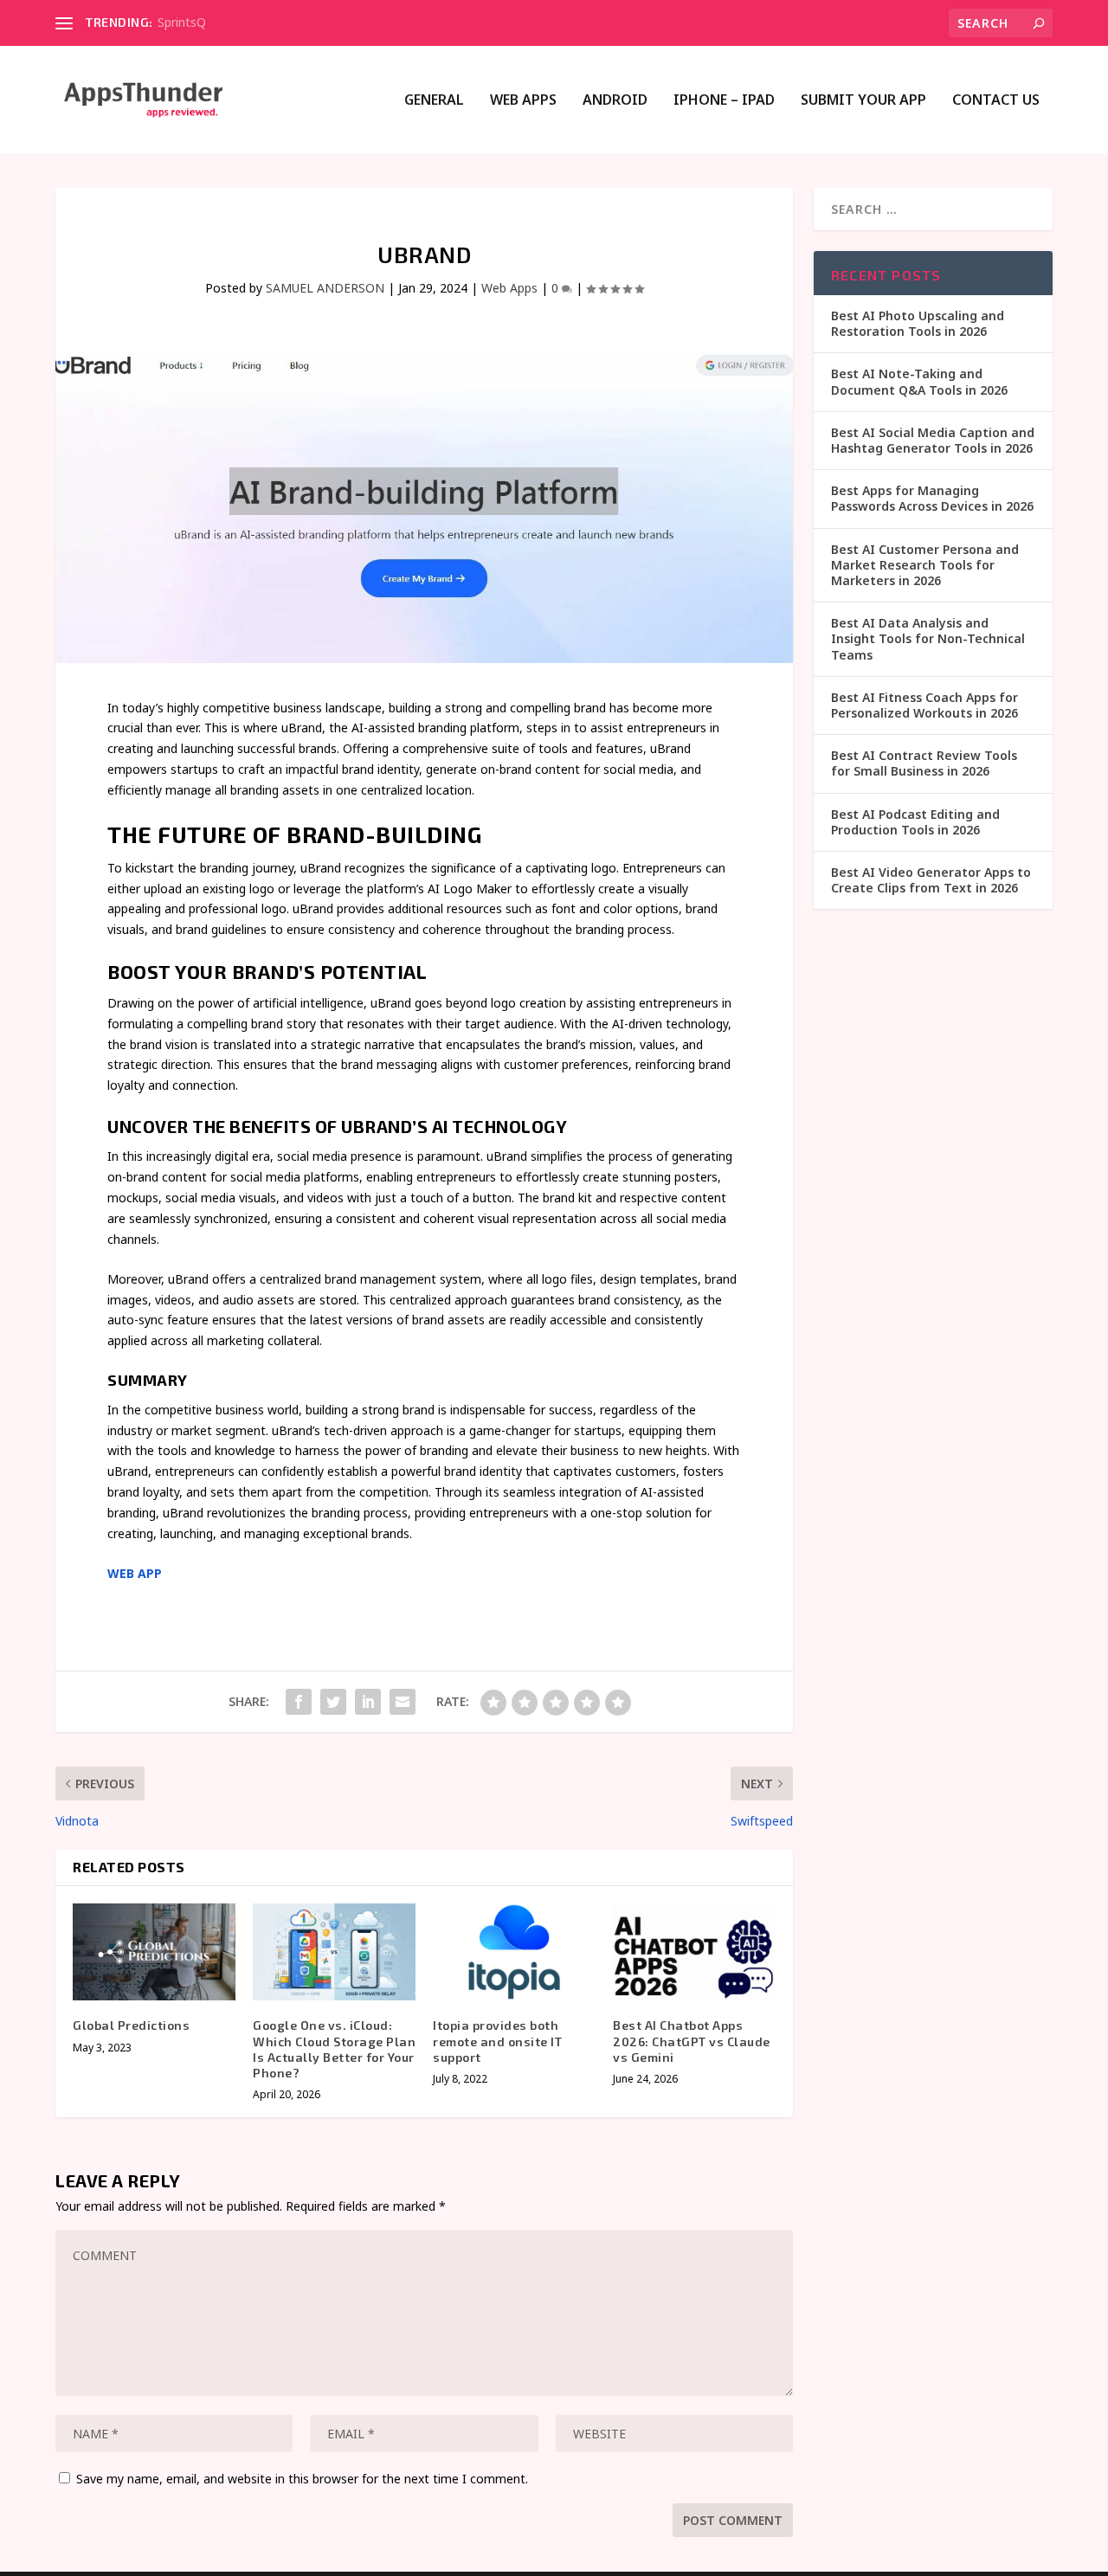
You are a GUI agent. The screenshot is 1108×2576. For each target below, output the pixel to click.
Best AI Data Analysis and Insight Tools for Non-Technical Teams (928, 638)
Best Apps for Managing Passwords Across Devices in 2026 (932, 498)
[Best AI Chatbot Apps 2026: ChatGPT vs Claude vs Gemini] (694, 1952)
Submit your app (863, 101)
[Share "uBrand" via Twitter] (333, 1702)
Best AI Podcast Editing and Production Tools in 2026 (915, 822)
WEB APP (135, 1573)
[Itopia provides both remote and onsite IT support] (514, 1952)
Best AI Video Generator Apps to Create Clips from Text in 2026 (931, 880)
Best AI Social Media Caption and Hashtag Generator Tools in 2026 (933, 440)
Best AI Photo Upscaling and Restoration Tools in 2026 (918, 323)
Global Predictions (131, 2025)
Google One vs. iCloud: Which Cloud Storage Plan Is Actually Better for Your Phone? (334, 2049)
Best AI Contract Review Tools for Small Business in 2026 (924, 763)
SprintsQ (182, 22)
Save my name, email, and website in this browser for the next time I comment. (302, 2479)
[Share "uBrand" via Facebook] (299, 1702)
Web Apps (523, 101)
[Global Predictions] (154, 1952)
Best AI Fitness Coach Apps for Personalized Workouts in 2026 (924, 705)
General (434, 101)
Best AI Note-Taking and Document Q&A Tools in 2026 (919, 381)
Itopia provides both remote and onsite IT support (497, 2041)
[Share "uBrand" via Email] (403, 1702)
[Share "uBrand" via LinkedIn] (368, 1702)
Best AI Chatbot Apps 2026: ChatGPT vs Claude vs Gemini (692, 2041)
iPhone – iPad (724, 101)
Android (615, 101)
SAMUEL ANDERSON (325, 288)
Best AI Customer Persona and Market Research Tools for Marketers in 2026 (925, 565)
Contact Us (996, 101)
